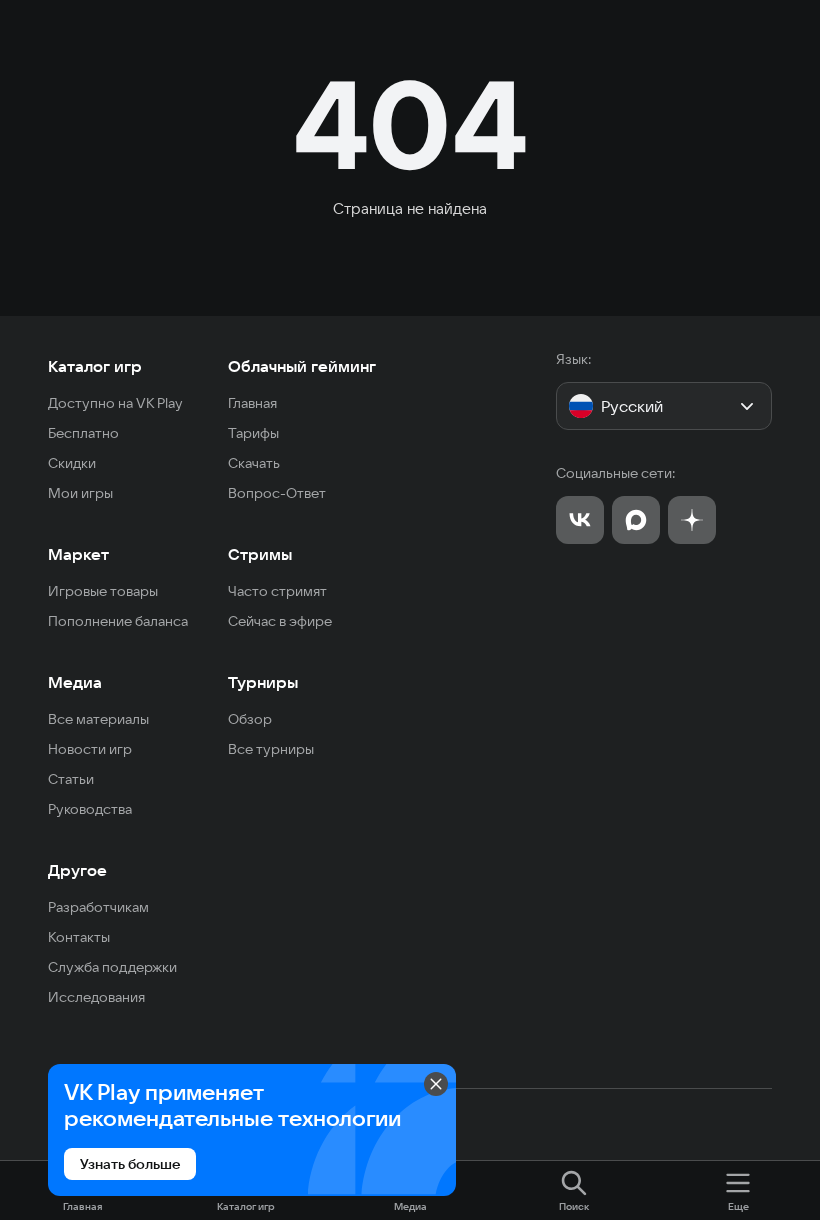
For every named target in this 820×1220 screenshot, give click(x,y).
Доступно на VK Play (115, 403)
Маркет (78, 554)
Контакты (79, 937)
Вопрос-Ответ (277, 493)
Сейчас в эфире (280, 621)
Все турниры (271, 749)
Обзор (250, 719)
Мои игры (80, 493)
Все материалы (98, 719)
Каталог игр (95, 366)
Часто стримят (277, 591)
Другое (77, 870)
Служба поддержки (112, 967)
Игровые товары (103, 591)
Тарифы (253, 433)
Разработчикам (98, 907)
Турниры (263, 682)
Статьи (71, 779)
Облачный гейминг (302, 366)
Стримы (260, 554)
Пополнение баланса (118, 621)
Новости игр (90, 749)
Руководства (90, 809)
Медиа (75, 682)
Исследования (96, 997)
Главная (252, 403)
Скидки (72, 463)
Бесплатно (83, 433)
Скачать (254, 463)
